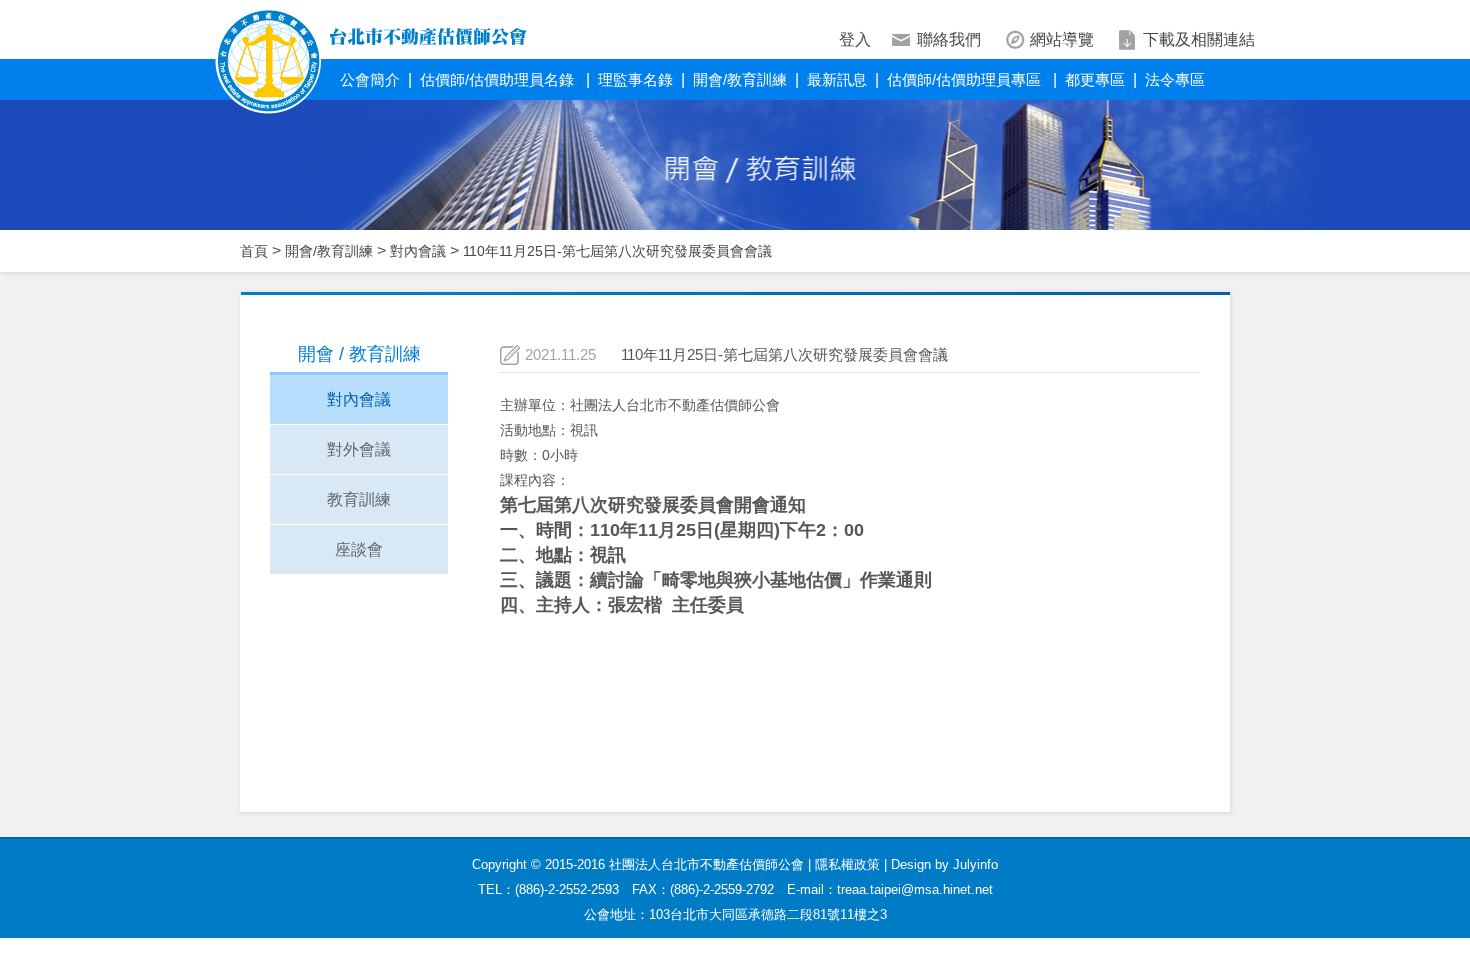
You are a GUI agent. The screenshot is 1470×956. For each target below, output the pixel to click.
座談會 (359, 549)
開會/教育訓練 (740, 79)
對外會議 (359, 449)
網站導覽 (1062, 39)
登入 (855, 39)
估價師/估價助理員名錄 (499, 79)
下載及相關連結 (1199, 39)
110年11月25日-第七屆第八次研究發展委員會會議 (617, 251)
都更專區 (1095, 79)
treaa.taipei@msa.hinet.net (915, 889)
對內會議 (418, 251)
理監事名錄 (635, 79)
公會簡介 (370, 79)
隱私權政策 (847, 864)
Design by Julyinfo (944, 864)
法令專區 (1175, 79)
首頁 (254, 251)
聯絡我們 (949, 39)
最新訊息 (837, 79)
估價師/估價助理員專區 (966, 79)
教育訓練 (359, 499)
